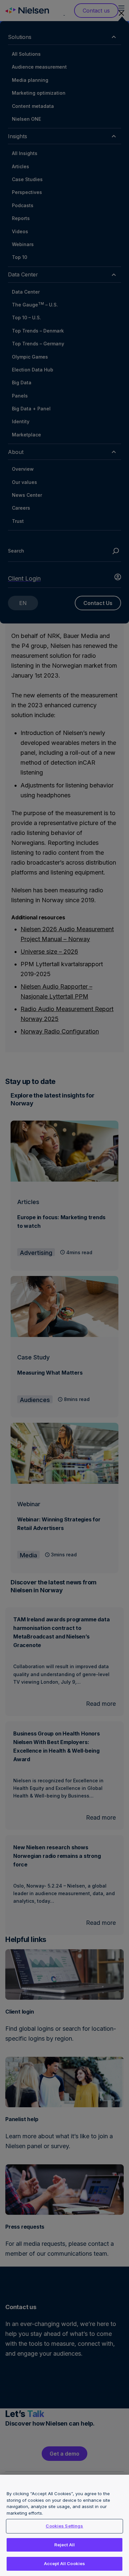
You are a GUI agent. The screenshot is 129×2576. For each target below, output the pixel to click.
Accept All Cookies (64, 2563)
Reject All (64, 2545)
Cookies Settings (64, 2526)
